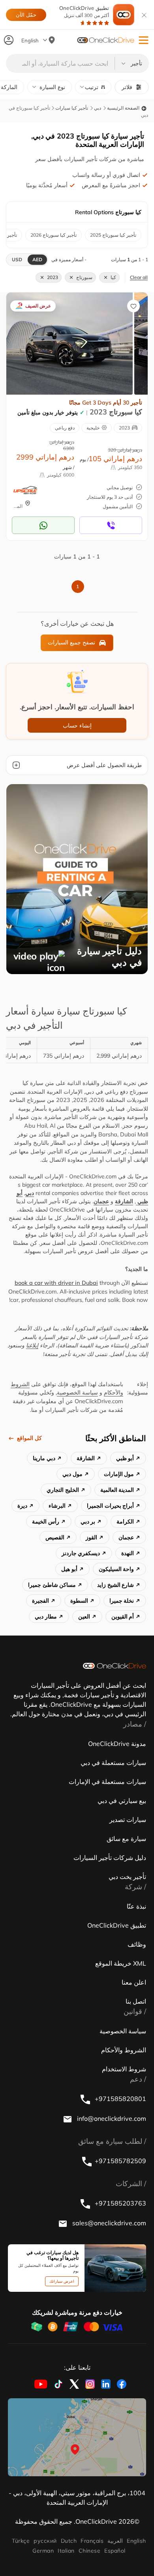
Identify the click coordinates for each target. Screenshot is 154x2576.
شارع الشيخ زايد (115, 1585)
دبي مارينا (44, 1458)
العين (84, 1617)
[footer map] (77, 2437)
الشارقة (124, 1201)
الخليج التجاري (63, 1490)
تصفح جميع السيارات (71, 642)
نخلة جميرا (122, 1601)
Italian (66, 2551)
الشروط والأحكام (124, 2050)
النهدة (128, 1553)
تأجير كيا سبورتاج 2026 (54, 235)
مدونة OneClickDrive (117, 1744)
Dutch (69, 2541)
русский (45, 2541)
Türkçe (21, 2541)
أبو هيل (69, 1569)
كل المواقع (29, 1438)
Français (92, 2541)
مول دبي (72, 1474)
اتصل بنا (136, 2001)
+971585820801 (120, 2099)
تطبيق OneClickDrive (84, 12)
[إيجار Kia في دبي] (69, 343)
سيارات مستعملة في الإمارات (107, 1782)
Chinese (89, 2551)
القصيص (55, 1537)
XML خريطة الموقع (121, 1963)
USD (17, 259)
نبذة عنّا (136, 1906)
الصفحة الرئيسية (124, 108)
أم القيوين (123, 1617)
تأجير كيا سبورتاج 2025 (113, 235)
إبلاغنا (32, 1345)
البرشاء (57, 1506)
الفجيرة (40, 1601)
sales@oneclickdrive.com (108, 2223)
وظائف (137, 1944)
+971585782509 (120, 2161)
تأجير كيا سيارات (72, 108)
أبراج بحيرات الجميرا (110, 1506)
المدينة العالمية (117, 1490)
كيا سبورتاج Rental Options (108, 212)
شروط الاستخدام (124, 2069)
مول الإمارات (119, 1474)
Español (115, 2551)
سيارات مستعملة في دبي (113, 1763)
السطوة (79, 1601)
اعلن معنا (134, 1982)
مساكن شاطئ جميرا (52, 1585)
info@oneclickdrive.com (111, 2118)
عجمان (101, 1201)
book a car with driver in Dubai (56, 1283)
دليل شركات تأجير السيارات (110, 1858)
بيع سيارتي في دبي (122, 1801)
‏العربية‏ (115, 2541)
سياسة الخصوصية (77, 1392)
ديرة (22, 1506)
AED (37, 259)
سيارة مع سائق (126, 1839)
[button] (144, 40)
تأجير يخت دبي (127, 1877)
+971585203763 (120, 2203)
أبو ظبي (125, 1458)
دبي (98, 108)
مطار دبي (46, 1617)
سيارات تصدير (128, 1820)
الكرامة (125, 1522)
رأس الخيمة (46, 1522)
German (43, 2551)
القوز (91, 1537)
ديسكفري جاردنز (81, 1553)
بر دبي (88, 1522)
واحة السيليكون (116, 1569)
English (136, 2541)
